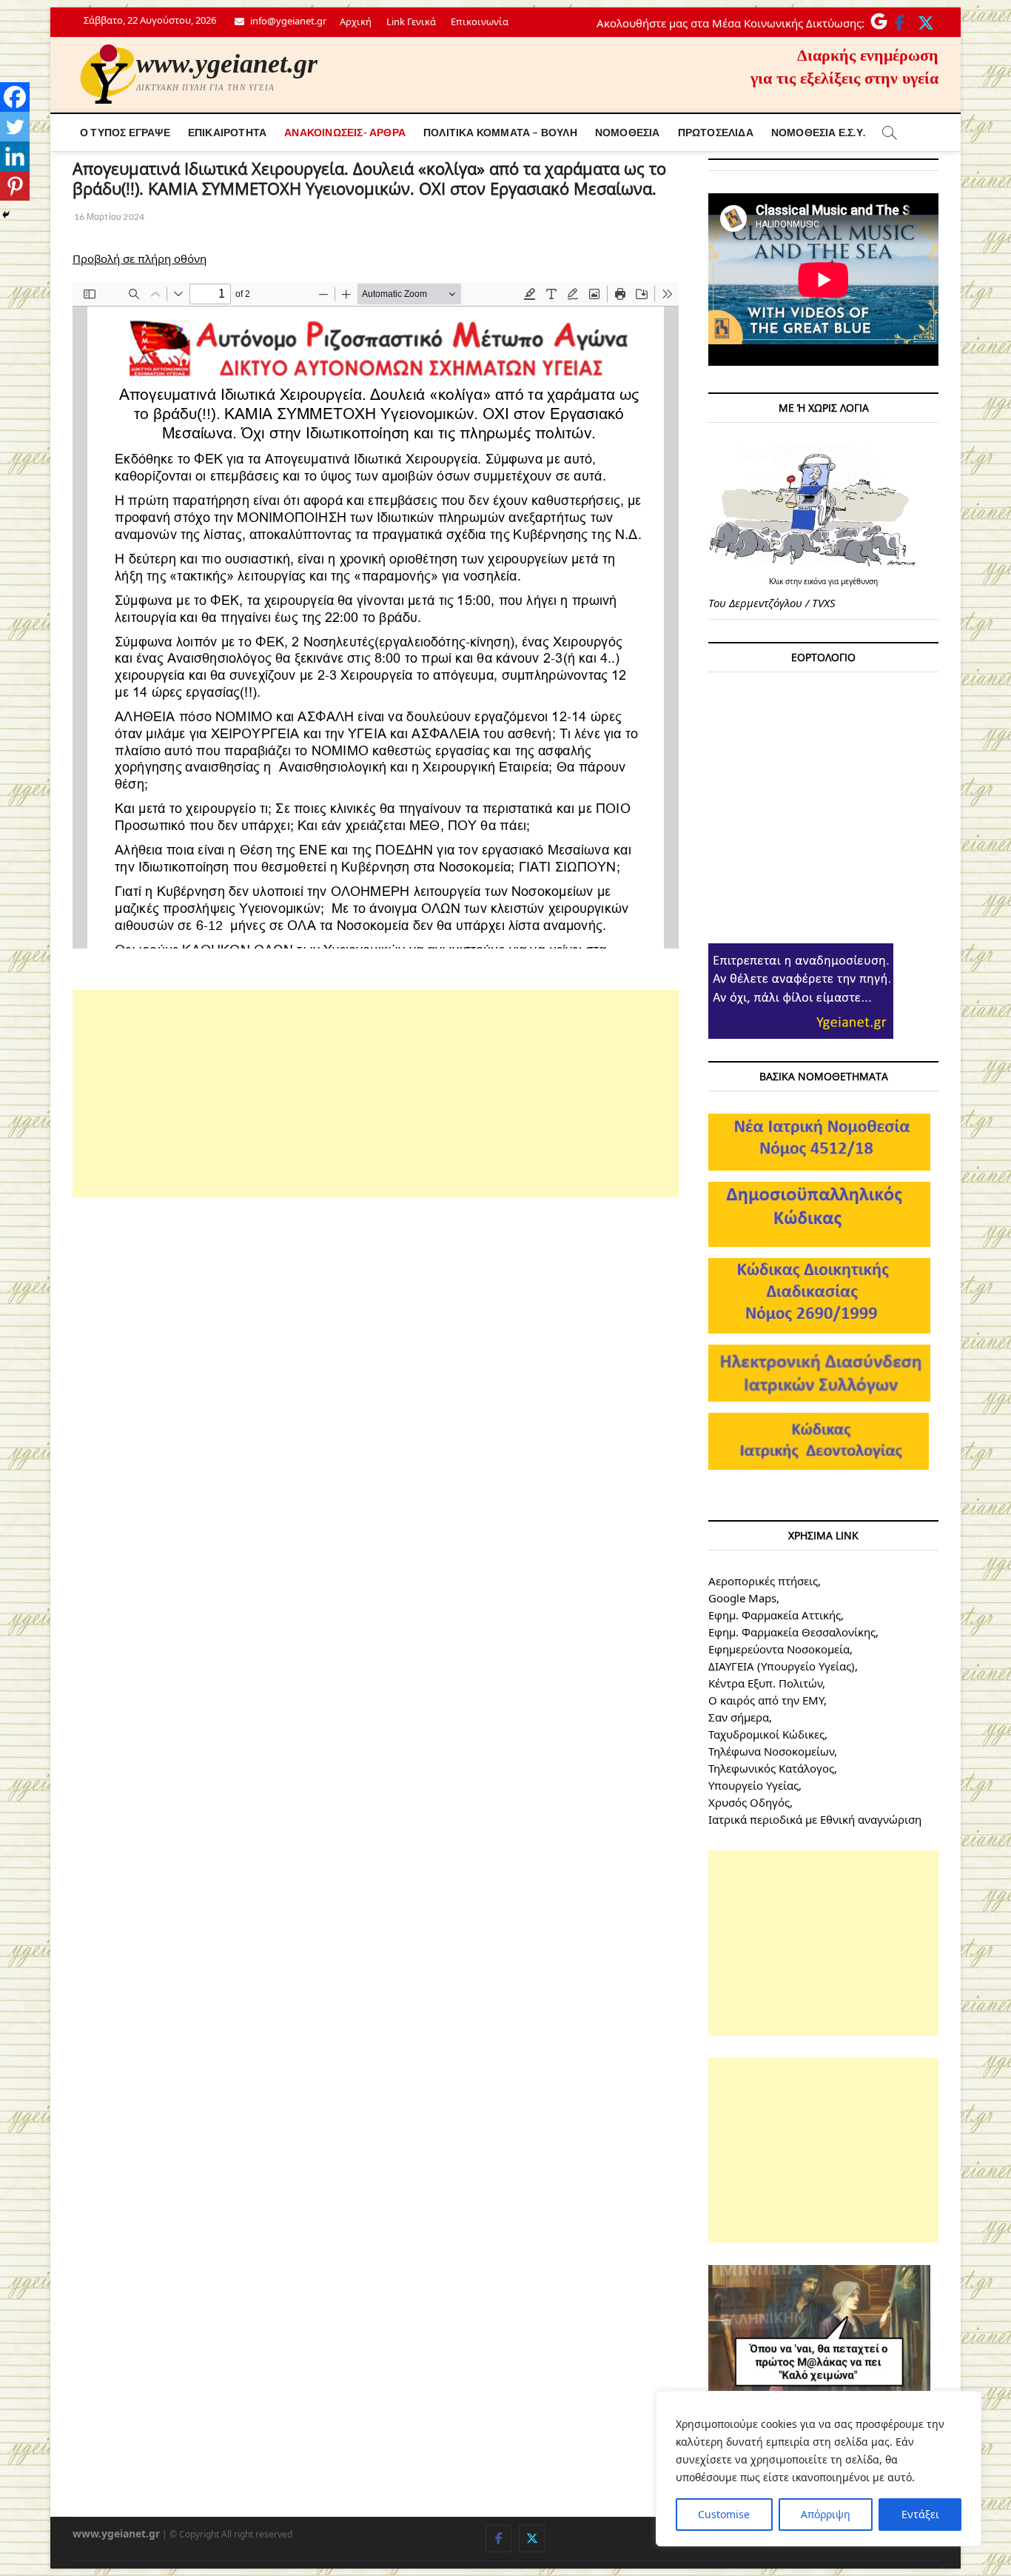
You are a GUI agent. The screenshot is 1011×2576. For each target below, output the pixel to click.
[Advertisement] (376, 1094)
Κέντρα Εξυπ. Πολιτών (765, 1683)
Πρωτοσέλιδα (716, 132)
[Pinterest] (15, 186)
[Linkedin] (15, 156)
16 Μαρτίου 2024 (108, 217)
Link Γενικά (411, 21)
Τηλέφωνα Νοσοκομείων (771, 1751)
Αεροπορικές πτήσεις (763, 1581)
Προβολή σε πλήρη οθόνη (140, 258)
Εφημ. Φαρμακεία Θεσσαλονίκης (792, 1632)
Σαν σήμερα (739, 1717)
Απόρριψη (826, 2514)
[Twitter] (15, 127)
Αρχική (356, 21)
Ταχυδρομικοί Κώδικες (766, 1734)
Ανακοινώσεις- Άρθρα (345, 132)
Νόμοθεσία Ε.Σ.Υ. (818, 132)
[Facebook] (15, 97)
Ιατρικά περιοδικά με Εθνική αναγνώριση (815, 1819)
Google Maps (742, 1598)
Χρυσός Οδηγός (749, 1802)
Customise (724, 2514)
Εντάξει (920, 2514)
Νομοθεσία (628, 132)
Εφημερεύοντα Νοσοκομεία (779, 1649)
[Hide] (6, 215)
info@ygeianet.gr (287, 21)
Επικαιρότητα (227, 132)
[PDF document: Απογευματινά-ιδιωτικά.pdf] (376, 615)
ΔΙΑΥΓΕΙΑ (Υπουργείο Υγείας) (782, 1666)
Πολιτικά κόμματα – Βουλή (500, 132)
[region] (819, 2469)
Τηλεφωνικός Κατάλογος (771, 1768)
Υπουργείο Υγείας (753, 1785)
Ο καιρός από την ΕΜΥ (766, 1700)
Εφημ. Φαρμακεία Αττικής (775, 1615)
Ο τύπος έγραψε (125, 132)
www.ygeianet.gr (227, 64)
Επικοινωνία (480, 21)
